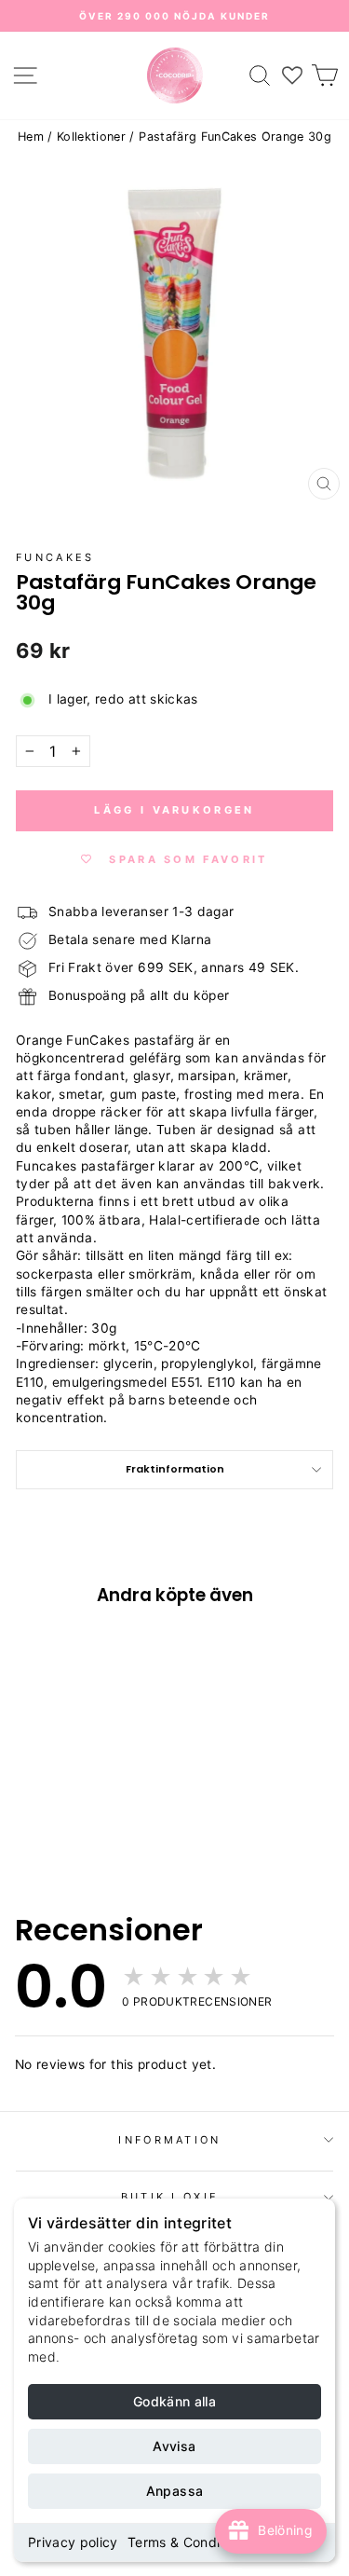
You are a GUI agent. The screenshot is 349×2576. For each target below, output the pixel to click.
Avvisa (174, 2446)
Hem (31, 137)
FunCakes (55, 557)
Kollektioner (91, 137)
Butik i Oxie (170, 2197)
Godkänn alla (174, 2401)
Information (169, 2140)
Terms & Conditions (189, 2542)
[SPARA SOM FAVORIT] (39, 1730)
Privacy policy (73, 2542)
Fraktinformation (175, 1469)
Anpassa (174, 2491)
